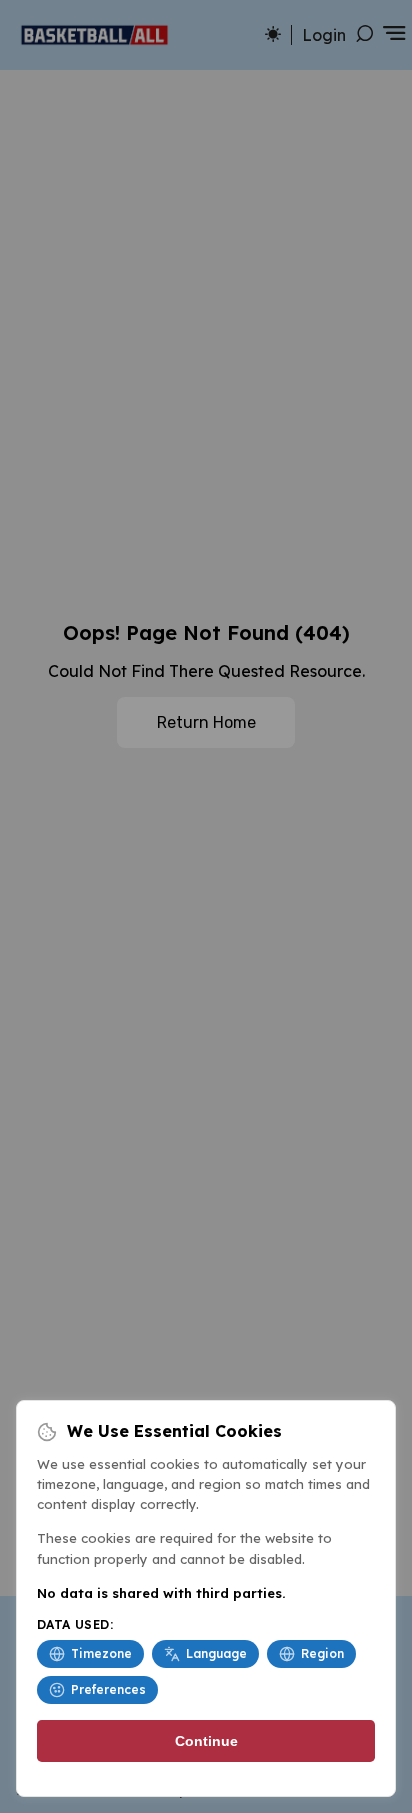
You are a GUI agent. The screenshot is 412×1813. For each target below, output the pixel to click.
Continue (206, 1741)
